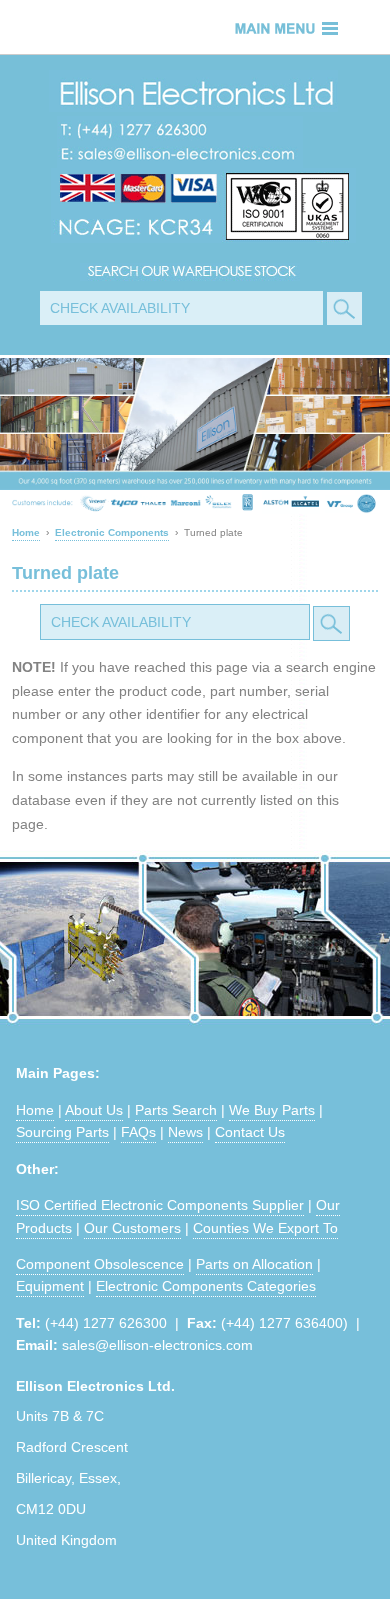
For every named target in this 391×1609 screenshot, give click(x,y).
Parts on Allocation (254, 1264)
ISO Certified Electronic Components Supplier (160, 1205)
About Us (94, 1110)
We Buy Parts (272, 1110)
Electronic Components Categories (206, 1286)
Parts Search (176, 1110)
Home (35, 1110)
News (185, 1132)
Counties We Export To (265, 1228)
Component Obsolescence (100, 1264)
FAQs (138, 1132)
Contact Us (250, 1132)
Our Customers (132, 1228)
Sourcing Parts (62, 1132)
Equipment (50, 1286)
